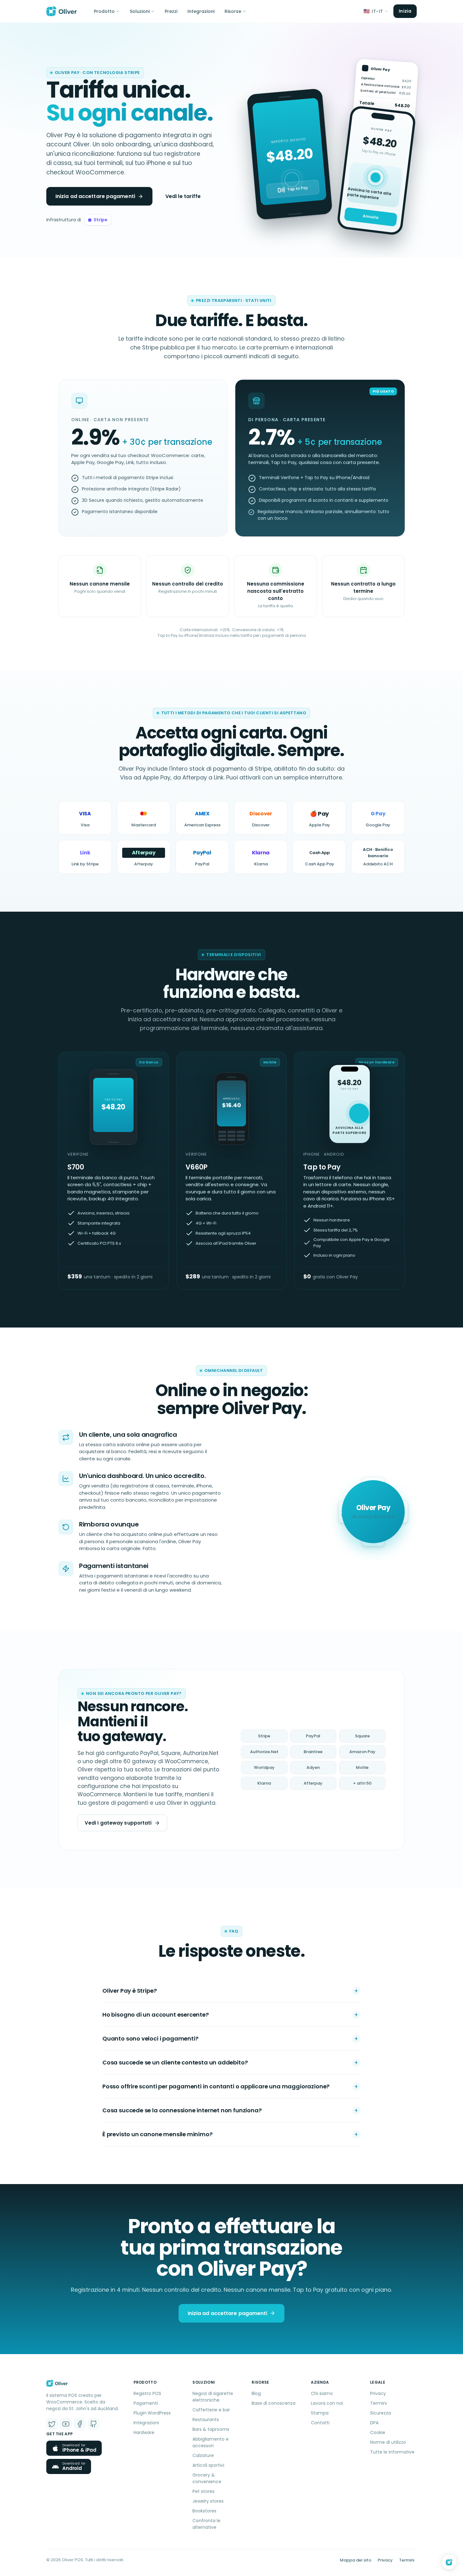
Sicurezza (380, 2413)
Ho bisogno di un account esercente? (156, 2015)
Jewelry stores (208, 2501)
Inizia (405, 11)
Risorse (233, 11)
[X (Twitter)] (52, 2424)
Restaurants (206, 2420)
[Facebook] (80, 2424)
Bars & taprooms (211, 2429)
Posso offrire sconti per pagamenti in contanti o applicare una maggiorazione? (216, 2086)
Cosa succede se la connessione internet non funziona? (182, 2110)
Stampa (320, 2413)
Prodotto (104, 11)
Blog (256, 2393)
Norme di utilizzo (388, 2442)
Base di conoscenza (274, 2403)
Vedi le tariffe (183, 196)
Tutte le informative (392, 2452)
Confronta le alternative (206, 2524)
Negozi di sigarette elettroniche (213, 2397)
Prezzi (171, 11)
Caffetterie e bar (211, 2410)
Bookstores (204, 2511)
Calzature (203, 2455)
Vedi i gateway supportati (118, 1823)
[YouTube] (66, 2424)
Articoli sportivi (208, 2465)
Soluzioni (140, 11)
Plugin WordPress (152, 2413)
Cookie (378, 2432)
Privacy (378, 2393)
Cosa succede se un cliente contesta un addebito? (175, 2062)
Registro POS (147, 2393)
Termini (378, 2403)
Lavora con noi (327, 2403)
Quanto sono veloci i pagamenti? (150, 2038)
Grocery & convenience (207, 2478)
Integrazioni (201, 11)
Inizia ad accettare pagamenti (95, 196)
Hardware (144, 2432)
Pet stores (203, 2491)
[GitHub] (94, 2424)
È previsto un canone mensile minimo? (157, 2134)
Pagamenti (146, 2403)
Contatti (320, 2423)
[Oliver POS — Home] (62, 11)
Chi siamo (322, 2393)
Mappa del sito (356, 2560)
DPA (374, 2423)
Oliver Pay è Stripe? (129, 1991)
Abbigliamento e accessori (211, 2442)
